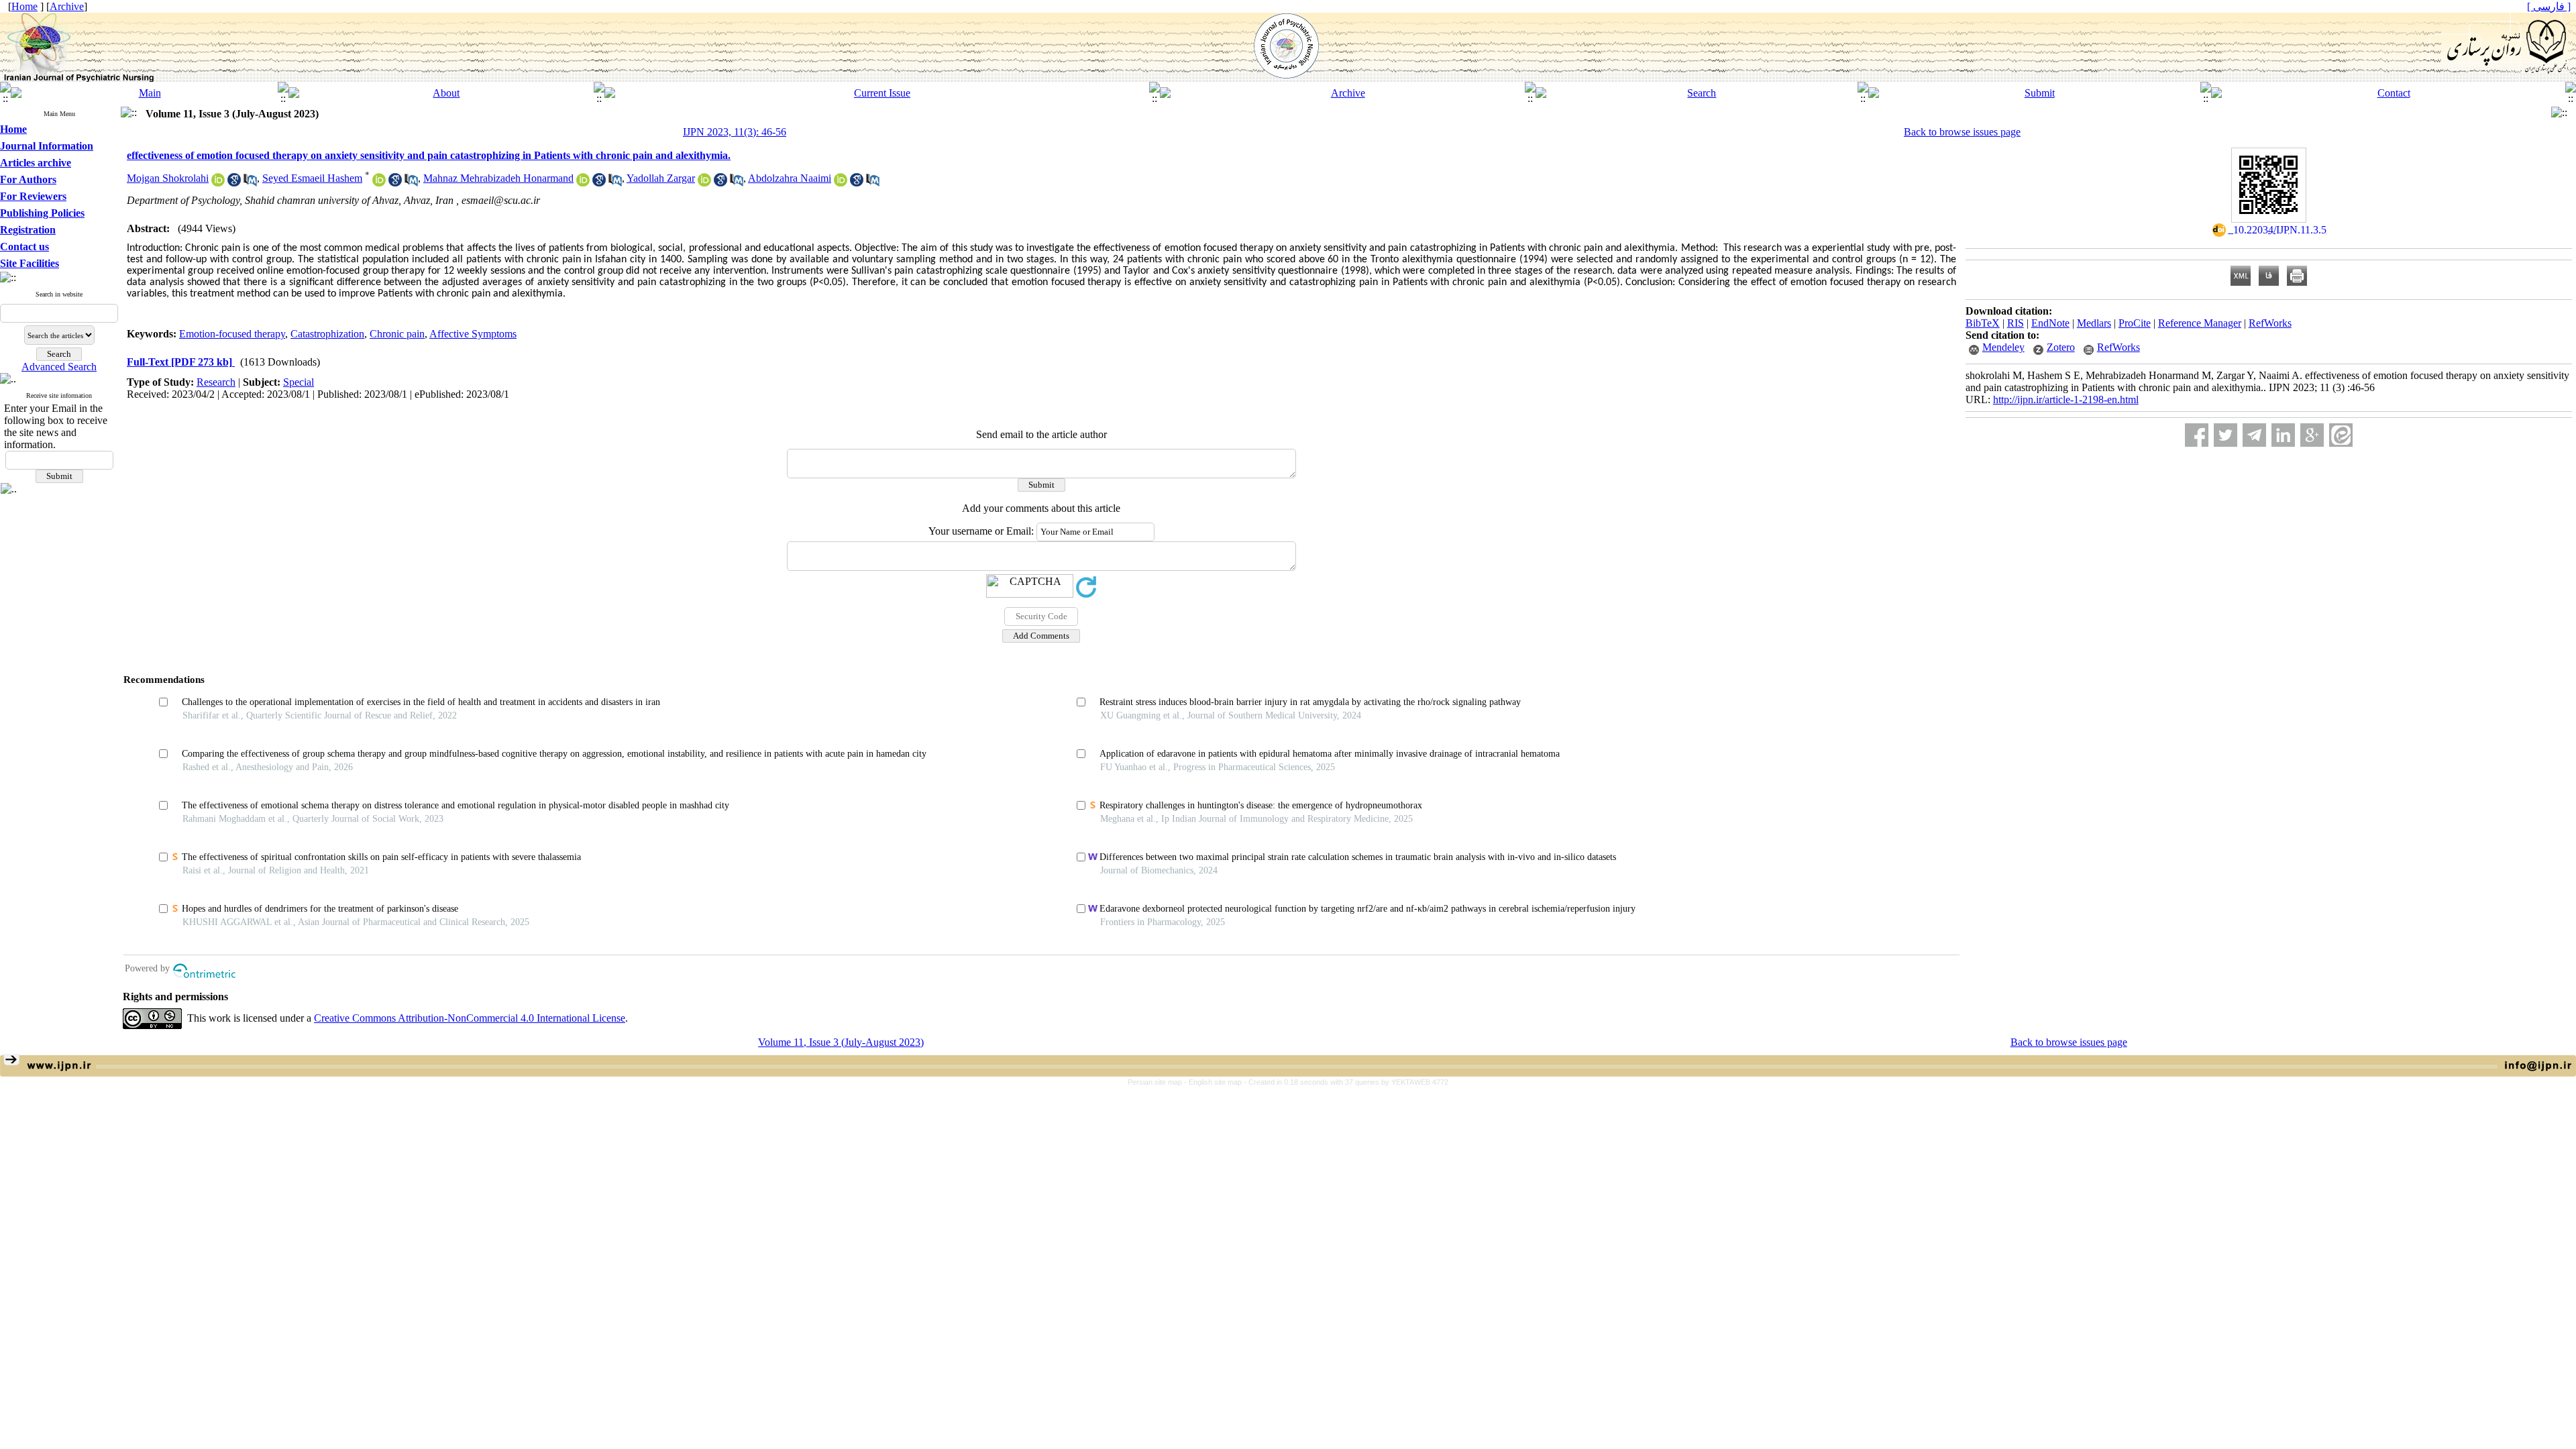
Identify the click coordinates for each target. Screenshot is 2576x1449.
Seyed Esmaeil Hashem (312, 178)
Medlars (2094, 323)
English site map (1216, 1082)
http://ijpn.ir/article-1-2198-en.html (2066, 399)
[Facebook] (2197, 435)
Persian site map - (1158, 1082)
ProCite (2135, 323)
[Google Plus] (2312, 435)
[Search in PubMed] (250, 183)
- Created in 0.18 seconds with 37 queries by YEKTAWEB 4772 (1346, 1082)
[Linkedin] (2283, 435)
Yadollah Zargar (661, 178)
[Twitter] (2225, 435)
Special (299, 382)
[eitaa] (2341, 435)
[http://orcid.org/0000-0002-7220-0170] (379, 183)
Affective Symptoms (473, 334)
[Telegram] (2254, 435)
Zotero (2061, 347)
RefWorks (2270, 323)
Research (216, 382)
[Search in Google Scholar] (234, 183)
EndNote (2050, 323)
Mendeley (2003, 347)
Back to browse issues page (1962, 132)
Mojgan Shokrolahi (168, 178)
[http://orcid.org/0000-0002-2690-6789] (218, 183)
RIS (2016, 323)
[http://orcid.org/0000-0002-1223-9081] (704, 183)
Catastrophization (327, 334)
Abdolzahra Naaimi (790, 178)
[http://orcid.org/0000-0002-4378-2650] (841, 183)
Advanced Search (59, 367)
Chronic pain (397, 334)
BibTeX (1983, 323)
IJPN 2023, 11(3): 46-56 (735, 132)
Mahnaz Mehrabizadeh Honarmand (498, 178)
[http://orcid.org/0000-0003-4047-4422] (583, 183)
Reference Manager (2200, 323)
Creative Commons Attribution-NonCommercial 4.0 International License (470, 1018)
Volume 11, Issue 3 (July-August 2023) (841, 1042)
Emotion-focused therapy (232, 334)
